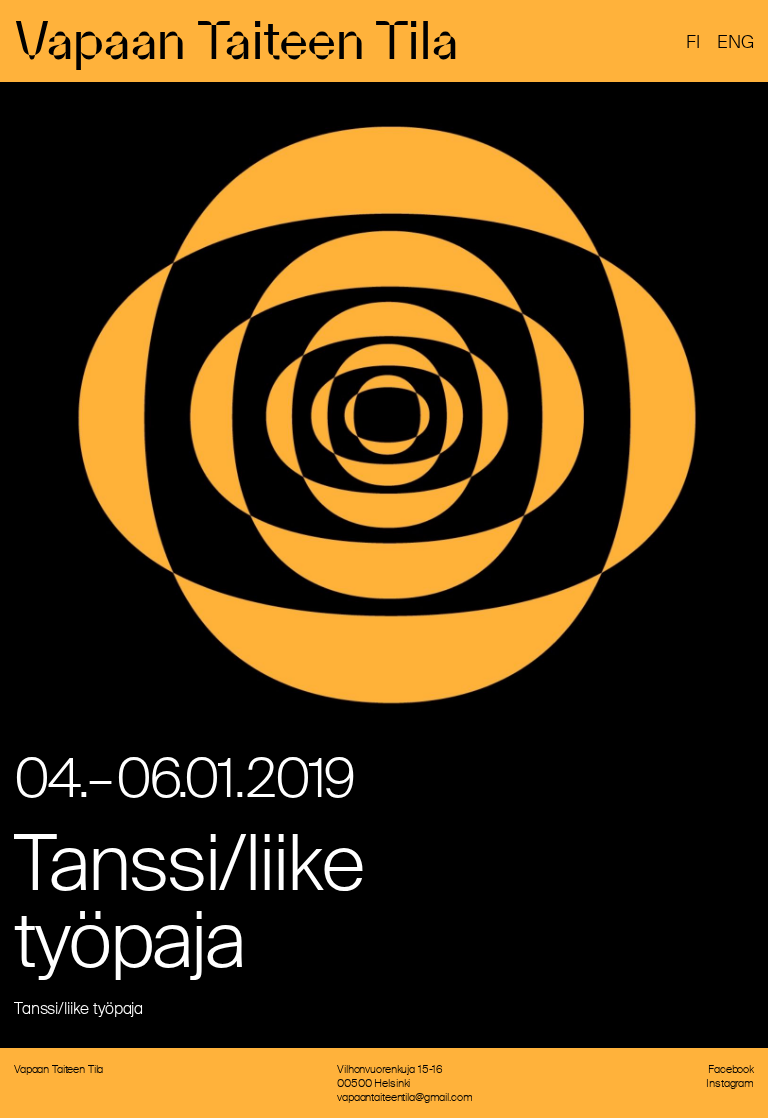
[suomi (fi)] (693, 43)
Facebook (731, 1069)
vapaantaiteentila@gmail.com (404, 1097)
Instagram (730, 1083)
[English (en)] (735, 43)
